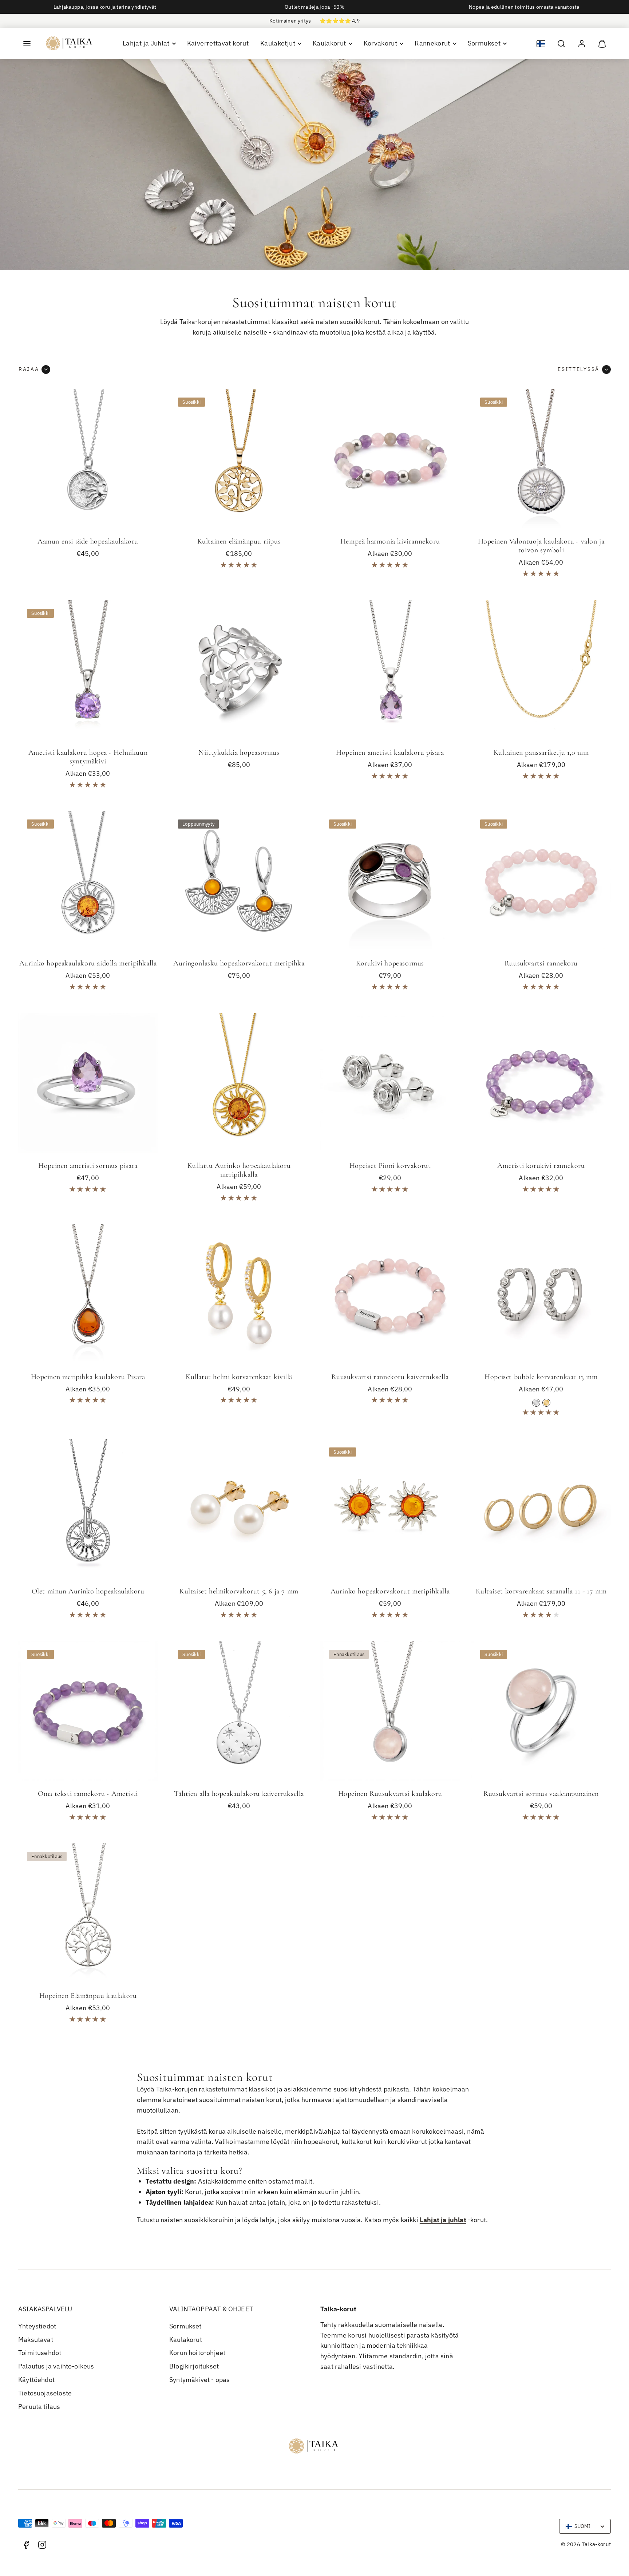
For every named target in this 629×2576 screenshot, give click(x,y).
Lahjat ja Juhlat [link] (146, 43)
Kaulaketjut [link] (278, 43)
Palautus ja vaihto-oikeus (56, 2366)
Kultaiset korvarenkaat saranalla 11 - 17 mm (541, 1591)
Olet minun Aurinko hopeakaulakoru (88, 1591)
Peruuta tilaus (39, 2407)
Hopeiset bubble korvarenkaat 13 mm (541, 1377)
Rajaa (29, 369)
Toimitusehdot (40, 2353)
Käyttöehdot (36, 2380)
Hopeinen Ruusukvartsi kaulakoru (390, 1794)
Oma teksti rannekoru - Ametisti (88, 1794)
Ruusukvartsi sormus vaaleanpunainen (541, 1794)
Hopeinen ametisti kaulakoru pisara (390, 752)
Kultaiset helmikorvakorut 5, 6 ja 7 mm (239, 1591)
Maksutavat (36, 2340)
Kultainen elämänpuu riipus (239, 541)
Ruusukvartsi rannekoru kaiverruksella (390, 1377)
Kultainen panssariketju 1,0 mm (541, 752)
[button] (27, 44)
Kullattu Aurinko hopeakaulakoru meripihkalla (239, 1170)
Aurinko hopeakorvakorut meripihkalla (390, 1591)
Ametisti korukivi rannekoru (541, 1166)
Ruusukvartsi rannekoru (541, 963)
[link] (582, 44)
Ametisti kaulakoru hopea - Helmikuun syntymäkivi (88, 757)
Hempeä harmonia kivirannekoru (390, 541)
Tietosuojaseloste (45, 2393)
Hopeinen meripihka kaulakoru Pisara (88, 1377)
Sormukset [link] (484, 43)
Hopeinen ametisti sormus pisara (88, 1166)
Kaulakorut (186, 2340)
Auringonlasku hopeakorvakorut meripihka (239, 963)
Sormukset (185, 2326)
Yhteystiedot (37, 2326)
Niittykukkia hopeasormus (239, 752)
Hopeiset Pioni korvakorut (390, 1166)
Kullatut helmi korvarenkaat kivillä (239, 1377)
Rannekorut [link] (432, 43)
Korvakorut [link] (381, 43)
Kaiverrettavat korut (218, 43)
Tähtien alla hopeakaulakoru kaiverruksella (239, 1794)
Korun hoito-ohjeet (197, 2353)
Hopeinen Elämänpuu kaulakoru (88, 1996)
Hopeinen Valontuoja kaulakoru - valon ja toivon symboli (541, 546)
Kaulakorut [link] (329, 43)
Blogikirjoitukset (194, 2366)
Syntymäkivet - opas (199, 2380)
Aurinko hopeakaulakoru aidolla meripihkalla (88, 963)
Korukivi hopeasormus (390, 963)
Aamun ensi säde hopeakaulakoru (88, 541)
